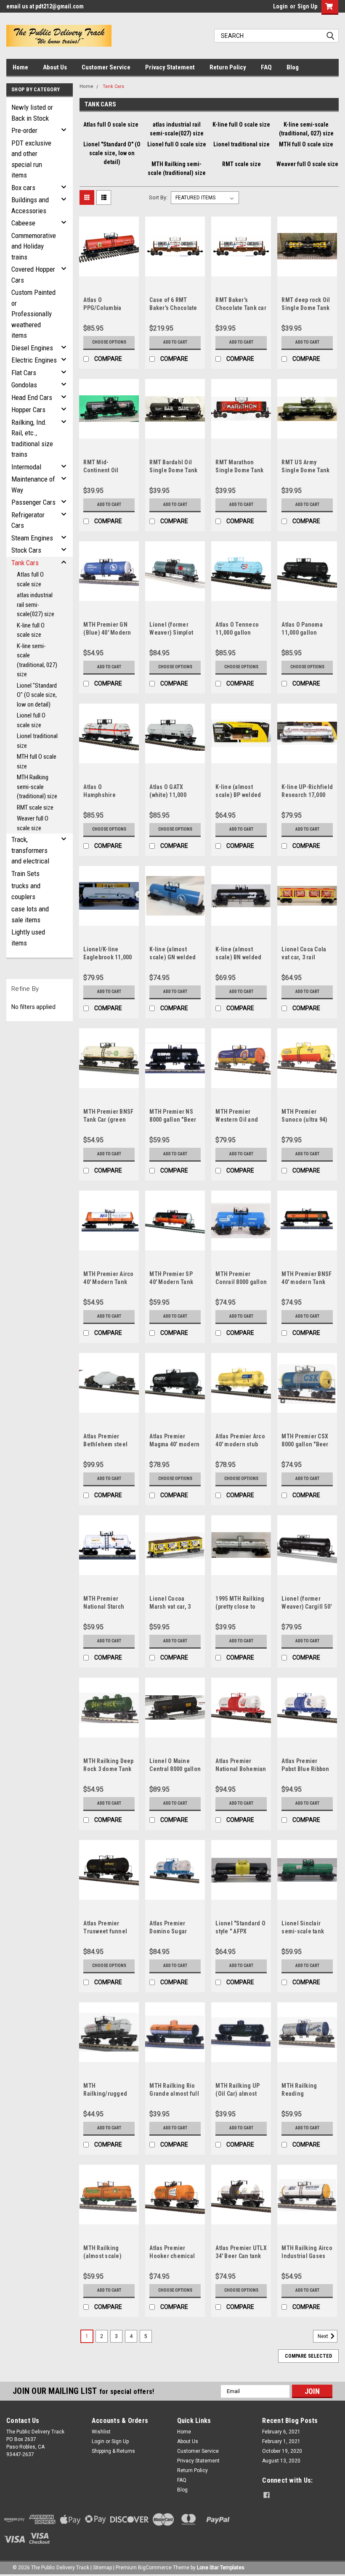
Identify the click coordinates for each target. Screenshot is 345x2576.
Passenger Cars (33, 502)
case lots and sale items (30, 914)
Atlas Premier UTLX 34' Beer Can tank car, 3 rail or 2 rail (241, 2256)
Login (280, 6)
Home (20, 67)
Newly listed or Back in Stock (32, 113)
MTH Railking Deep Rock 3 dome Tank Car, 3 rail (108, 1769)
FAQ (266, 67)
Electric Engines (34, 360)
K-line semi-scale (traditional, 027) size (37, 660)
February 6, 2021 (281, 2432)
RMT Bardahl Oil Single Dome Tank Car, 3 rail (173, 470)
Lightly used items (28, 937)
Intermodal (26, 467)
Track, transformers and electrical (30, 850)
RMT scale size (35, 807)
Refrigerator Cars (28, 520)
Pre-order (24, 130)
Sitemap (102, 2568)
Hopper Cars (28, 410)
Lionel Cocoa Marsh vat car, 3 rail (170, 1607)
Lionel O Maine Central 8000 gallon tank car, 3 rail (175, 1769)
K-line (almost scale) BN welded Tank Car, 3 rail (238, 957)
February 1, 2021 (281, 2441)
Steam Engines (32, 538)
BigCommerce (155, 2568)
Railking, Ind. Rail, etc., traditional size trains (32, 438)
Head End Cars (32, 397)
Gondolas (24, 385)
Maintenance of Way (33, 484)
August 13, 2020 (281, 2461)
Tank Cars (25, 563)
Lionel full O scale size (31, 720)
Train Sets (25, 874)
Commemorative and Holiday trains (34, 246)
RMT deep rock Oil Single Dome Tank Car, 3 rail (306, 308)
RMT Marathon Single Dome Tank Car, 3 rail (239, 470)
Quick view (109, 270)
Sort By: (158, 197)
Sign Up (307, 6)
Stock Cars (26, 550)
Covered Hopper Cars (33, 275)
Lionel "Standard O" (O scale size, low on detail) (37, 695)
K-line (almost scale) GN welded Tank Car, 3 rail (172, 957)
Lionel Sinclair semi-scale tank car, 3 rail (303, 1931)
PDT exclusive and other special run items (31, 159)
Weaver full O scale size (33, 823)
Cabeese (23, 223)
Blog (293, 67)
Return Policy (228, 67)
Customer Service (106, 67)
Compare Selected (308, 2356)
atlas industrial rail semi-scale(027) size (36, 605)
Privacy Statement (170, 67)
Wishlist (101, 2432)
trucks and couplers (26, 891)
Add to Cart (175, 342)
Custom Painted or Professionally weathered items (33, 314)
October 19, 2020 (282, 2451)
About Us (55, 67)
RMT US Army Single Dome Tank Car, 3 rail (305, 470)
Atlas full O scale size (30, 579)
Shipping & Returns (113, 2451)
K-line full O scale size (31, 630)
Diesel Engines (32, 348)
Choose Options (109, 342)
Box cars (23, 188)
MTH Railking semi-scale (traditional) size (37, 787)
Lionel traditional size (37, 741)
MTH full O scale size (37, 761)
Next (324, 2336)
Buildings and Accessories (30, 205)
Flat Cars (24, 373)
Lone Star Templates (221, 2568)
